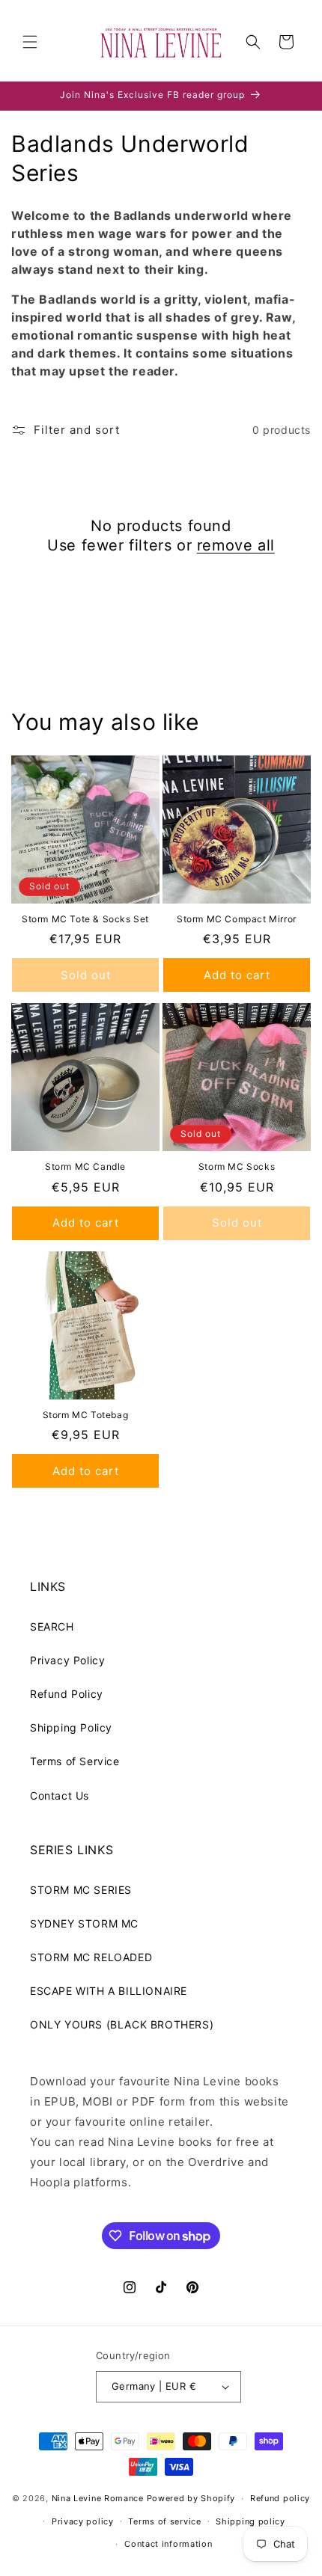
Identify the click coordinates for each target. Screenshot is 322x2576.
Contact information (168, 2544)
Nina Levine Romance (98, 2498)
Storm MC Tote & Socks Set (85, 919)
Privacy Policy (67, 1660)
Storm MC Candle (85, 1166)
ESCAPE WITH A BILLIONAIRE (109, 1991)
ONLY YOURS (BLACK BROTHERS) (122, 2024)
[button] (30, 42)
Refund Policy (67, 1694)
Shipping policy (250, 2521)
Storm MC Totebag (86, 1415)
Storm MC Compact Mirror (237, 919)
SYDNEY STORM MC (84, 1923)
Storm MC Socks (237, 1166)
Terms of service (164, 2521)
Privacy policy (83, 2521)
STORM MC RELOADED (91, 1957)
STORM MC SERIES (81, 1890)
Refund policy (280, 2498)
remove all (236, 545)
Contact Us (60, 1795)
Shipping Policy (71, 1727)
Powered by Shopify (191, 2498)
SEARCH (52, 1626)
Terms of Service (75, 1761)
